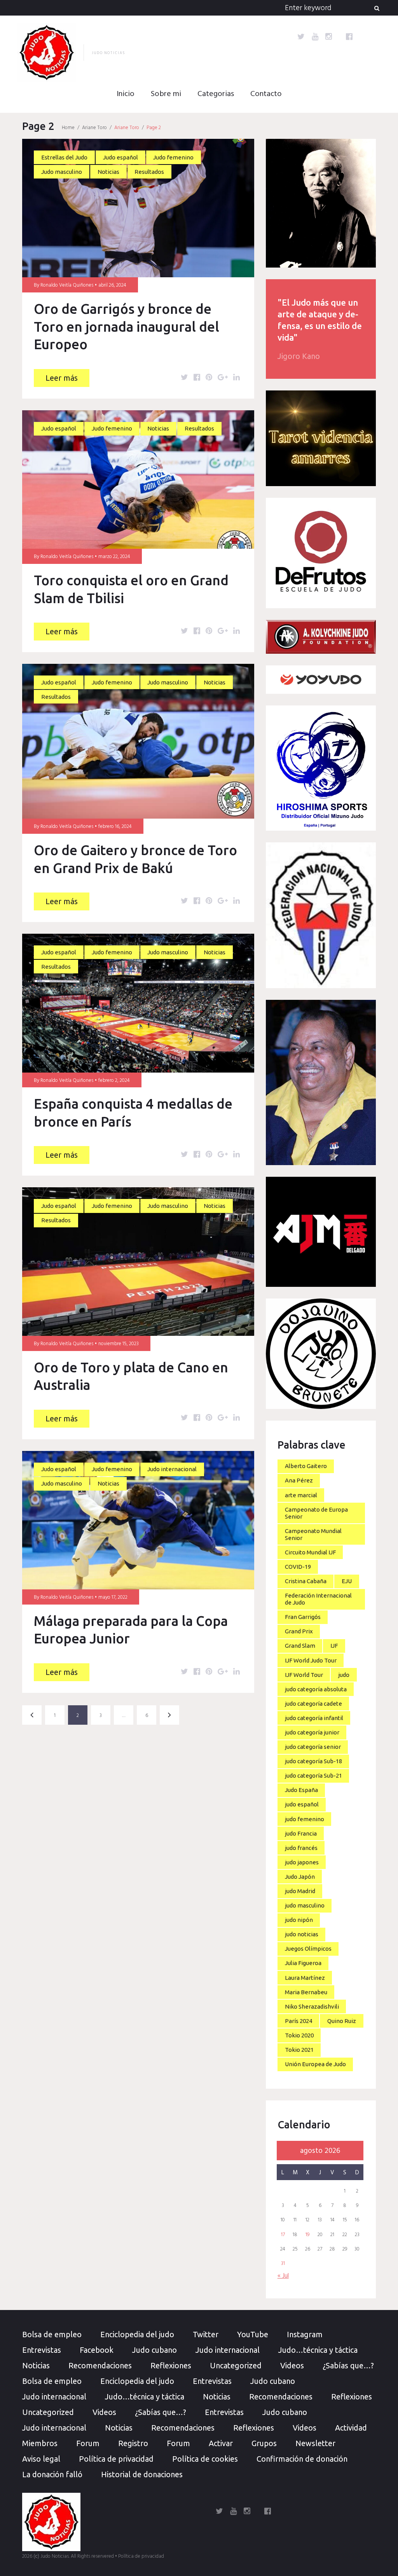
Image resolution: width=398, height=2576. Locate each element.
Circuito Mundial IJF (310, 1552)
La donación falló (52, 2474)
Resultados (149, 172)
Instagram (305, 2334)
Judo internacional (172, 1469)
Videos (292, 2365)
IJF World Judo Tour (311, 1660)
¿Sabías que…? (348, 2365)
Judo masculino (62, 172)
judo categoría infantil (314, 1718)
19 (307, 2235)
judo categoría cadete (313, 1704)
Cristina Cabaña (306, 1581)
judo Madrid (300, 1891)
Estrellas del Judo (64, 157)
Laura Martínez (305, 1978)
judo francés (301, 1848)
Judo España (301, 1790)
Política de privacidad (116, 2459)
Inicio (126, 94)
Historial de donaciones (142, 2474)
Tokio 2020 (299, 2035)
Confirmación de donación (302, 2459)
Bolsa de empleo (52, 2334)
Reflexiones (171, 2365)
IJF (334, 1646)
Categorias (216, 94)
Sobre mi (166, 94)
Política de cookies (205, 2459)
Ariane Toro (94, 128)
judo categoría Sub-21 (313, 1775)
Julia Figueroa (303, 1963)
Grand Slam (300, 1646)
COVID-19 (298, 1567)
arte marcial (301, 1495)
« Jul (283, 2276)
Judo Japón (300, 1877)
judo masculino (305, 1905)
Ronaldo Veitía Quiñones (67, 285)
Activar (221, 2443)
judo (344, 1675)
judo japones (302, 1862)
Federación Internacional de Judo (318, 1599)
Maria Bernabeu (306, 1992)
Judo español (120, 157)
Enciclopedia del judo (137, 2334)
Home (68, 128)
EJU (347, 1581)
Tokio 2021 (299, 2050)
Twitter (206, 2334)
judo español (302, 1804)
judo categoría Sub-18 (313, 1761)
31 (283, 2264)
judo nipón (299, 1920)
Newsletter (315, 2443)
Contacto (266, 94)
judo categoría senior (313, 1747)
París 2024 (298, 2021)
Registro (133, 2443)
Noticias (108, 172)
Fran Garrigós (303, 1617)
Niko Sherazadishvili (312, 2006)
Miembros (40, 2443)
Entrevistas (42, 2350)
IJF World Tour (304, 1675)
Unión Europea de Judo (315, 2064)
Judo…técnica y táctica (318, 2350)
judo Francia (301, 1833)
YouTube (253, 2334)
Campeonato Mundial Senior (313, 1534)
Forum (88, 2443)
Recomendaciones (100, 2365)
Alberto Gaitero (306, 1466)
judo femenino (305, 1819)
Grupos (264, 2443)
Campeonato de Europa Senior (316, 1513)
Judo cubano (154, 2350)
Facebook (97, 2350)
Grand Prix (299, 1631)
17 (283, 2235)
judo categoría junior (312, 1732)
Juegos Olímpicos (308, 1949)
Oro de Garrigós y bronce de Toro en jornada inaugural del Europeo (127, 326)
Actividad (351, 2428)
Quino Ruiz (342, 2021)
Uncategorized (236, 2365)
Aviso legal (41, 2459)
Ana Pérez (299, 1480)
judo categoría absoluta (316, 1689)
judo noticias (302, 1934)
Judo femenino (173, 157)
